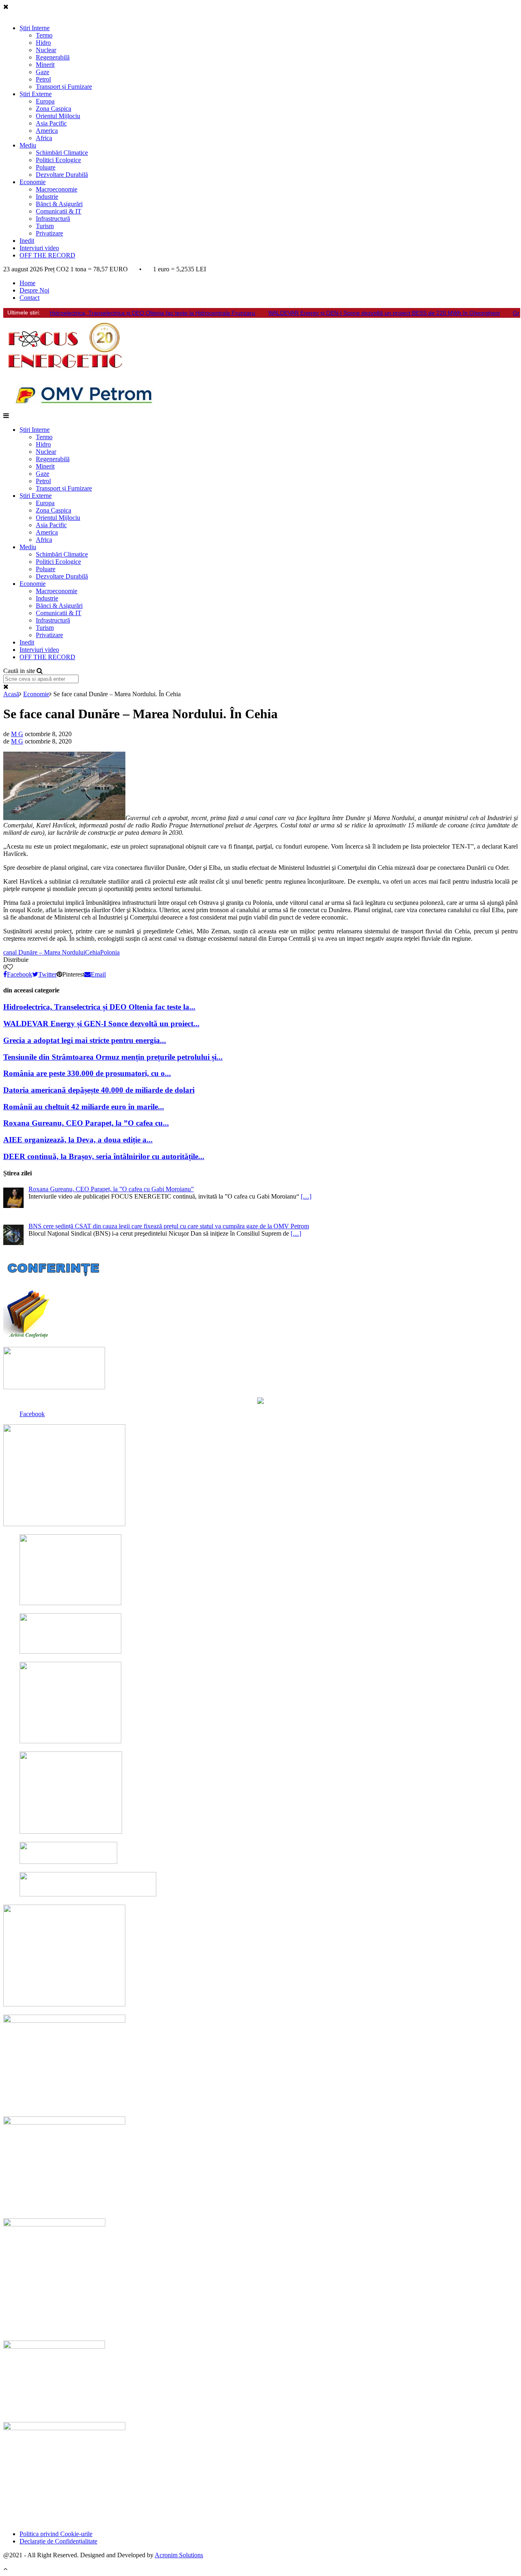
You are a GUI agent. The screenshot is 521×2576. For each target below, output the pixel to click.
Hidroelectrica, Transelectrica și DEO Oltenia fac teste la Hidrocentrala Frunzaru (152, 313)
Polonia (110, 952)
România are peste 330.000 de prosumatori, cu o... (87, 1073)
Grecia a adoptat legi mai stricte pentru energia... (85, 1040)
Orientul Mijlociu (58, 116)
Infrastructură (53, 219)
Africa (44, 138)
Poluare (46, 167)
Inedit (27, 241)
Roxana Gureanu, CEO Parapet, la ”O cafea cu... (86, 1123)
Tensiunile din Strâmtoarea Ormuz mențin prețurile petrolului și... (113, 1057)
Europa (45, 101)
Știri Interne (35, 28)
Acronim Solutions (179, 2555)
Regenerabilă (53, 57)
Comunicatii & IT (59, 211)
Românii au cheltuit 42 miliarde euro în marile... (84, 1107)
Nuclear (46, 50)
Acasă (11, 694)
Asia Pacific (51, 123)
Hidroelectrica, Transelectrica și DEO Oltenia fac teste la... (99, 1007)
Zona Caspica (54, 109)
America (47, 131)
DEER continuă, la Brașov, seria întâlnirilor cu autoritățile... (104, 1156)
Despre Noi (34, 290)
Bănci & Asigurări (59, 204)
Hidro (43, 43)
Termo (44, 35)
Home (27, 283)
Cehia (93, 952)
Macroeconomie (57, 189)
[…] (306, 1196)
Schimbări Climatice (62, 153)
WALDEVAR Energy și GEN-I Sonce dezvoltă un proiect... (101, 1024)
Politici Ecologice (58, 160)
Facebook (32, 1414)
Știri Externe (36, 94)
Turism (45, 226)
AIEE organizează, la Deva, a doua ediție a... (78, 1140)
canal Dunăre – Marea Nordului (44, 952)
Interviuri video (39, 248)
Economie (33, 182)
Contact (30, 298)
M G (17, 734)
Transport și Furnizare (64, 87)
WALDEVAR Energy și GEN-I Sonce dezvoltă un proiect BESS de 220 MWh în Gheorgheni (384, 313)
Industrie (47, 197)
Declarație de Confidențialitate (58, 2541)
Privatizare (49, 233)
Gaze (43, 72)
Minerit (45, 65)
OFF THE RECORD (47, 255)
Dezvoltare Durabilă (62, 175)
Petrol (43, 79)
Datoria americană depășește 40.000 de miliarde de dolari (99, 1090)
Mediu (28, 145)
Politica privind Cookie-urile (56, 2534)
